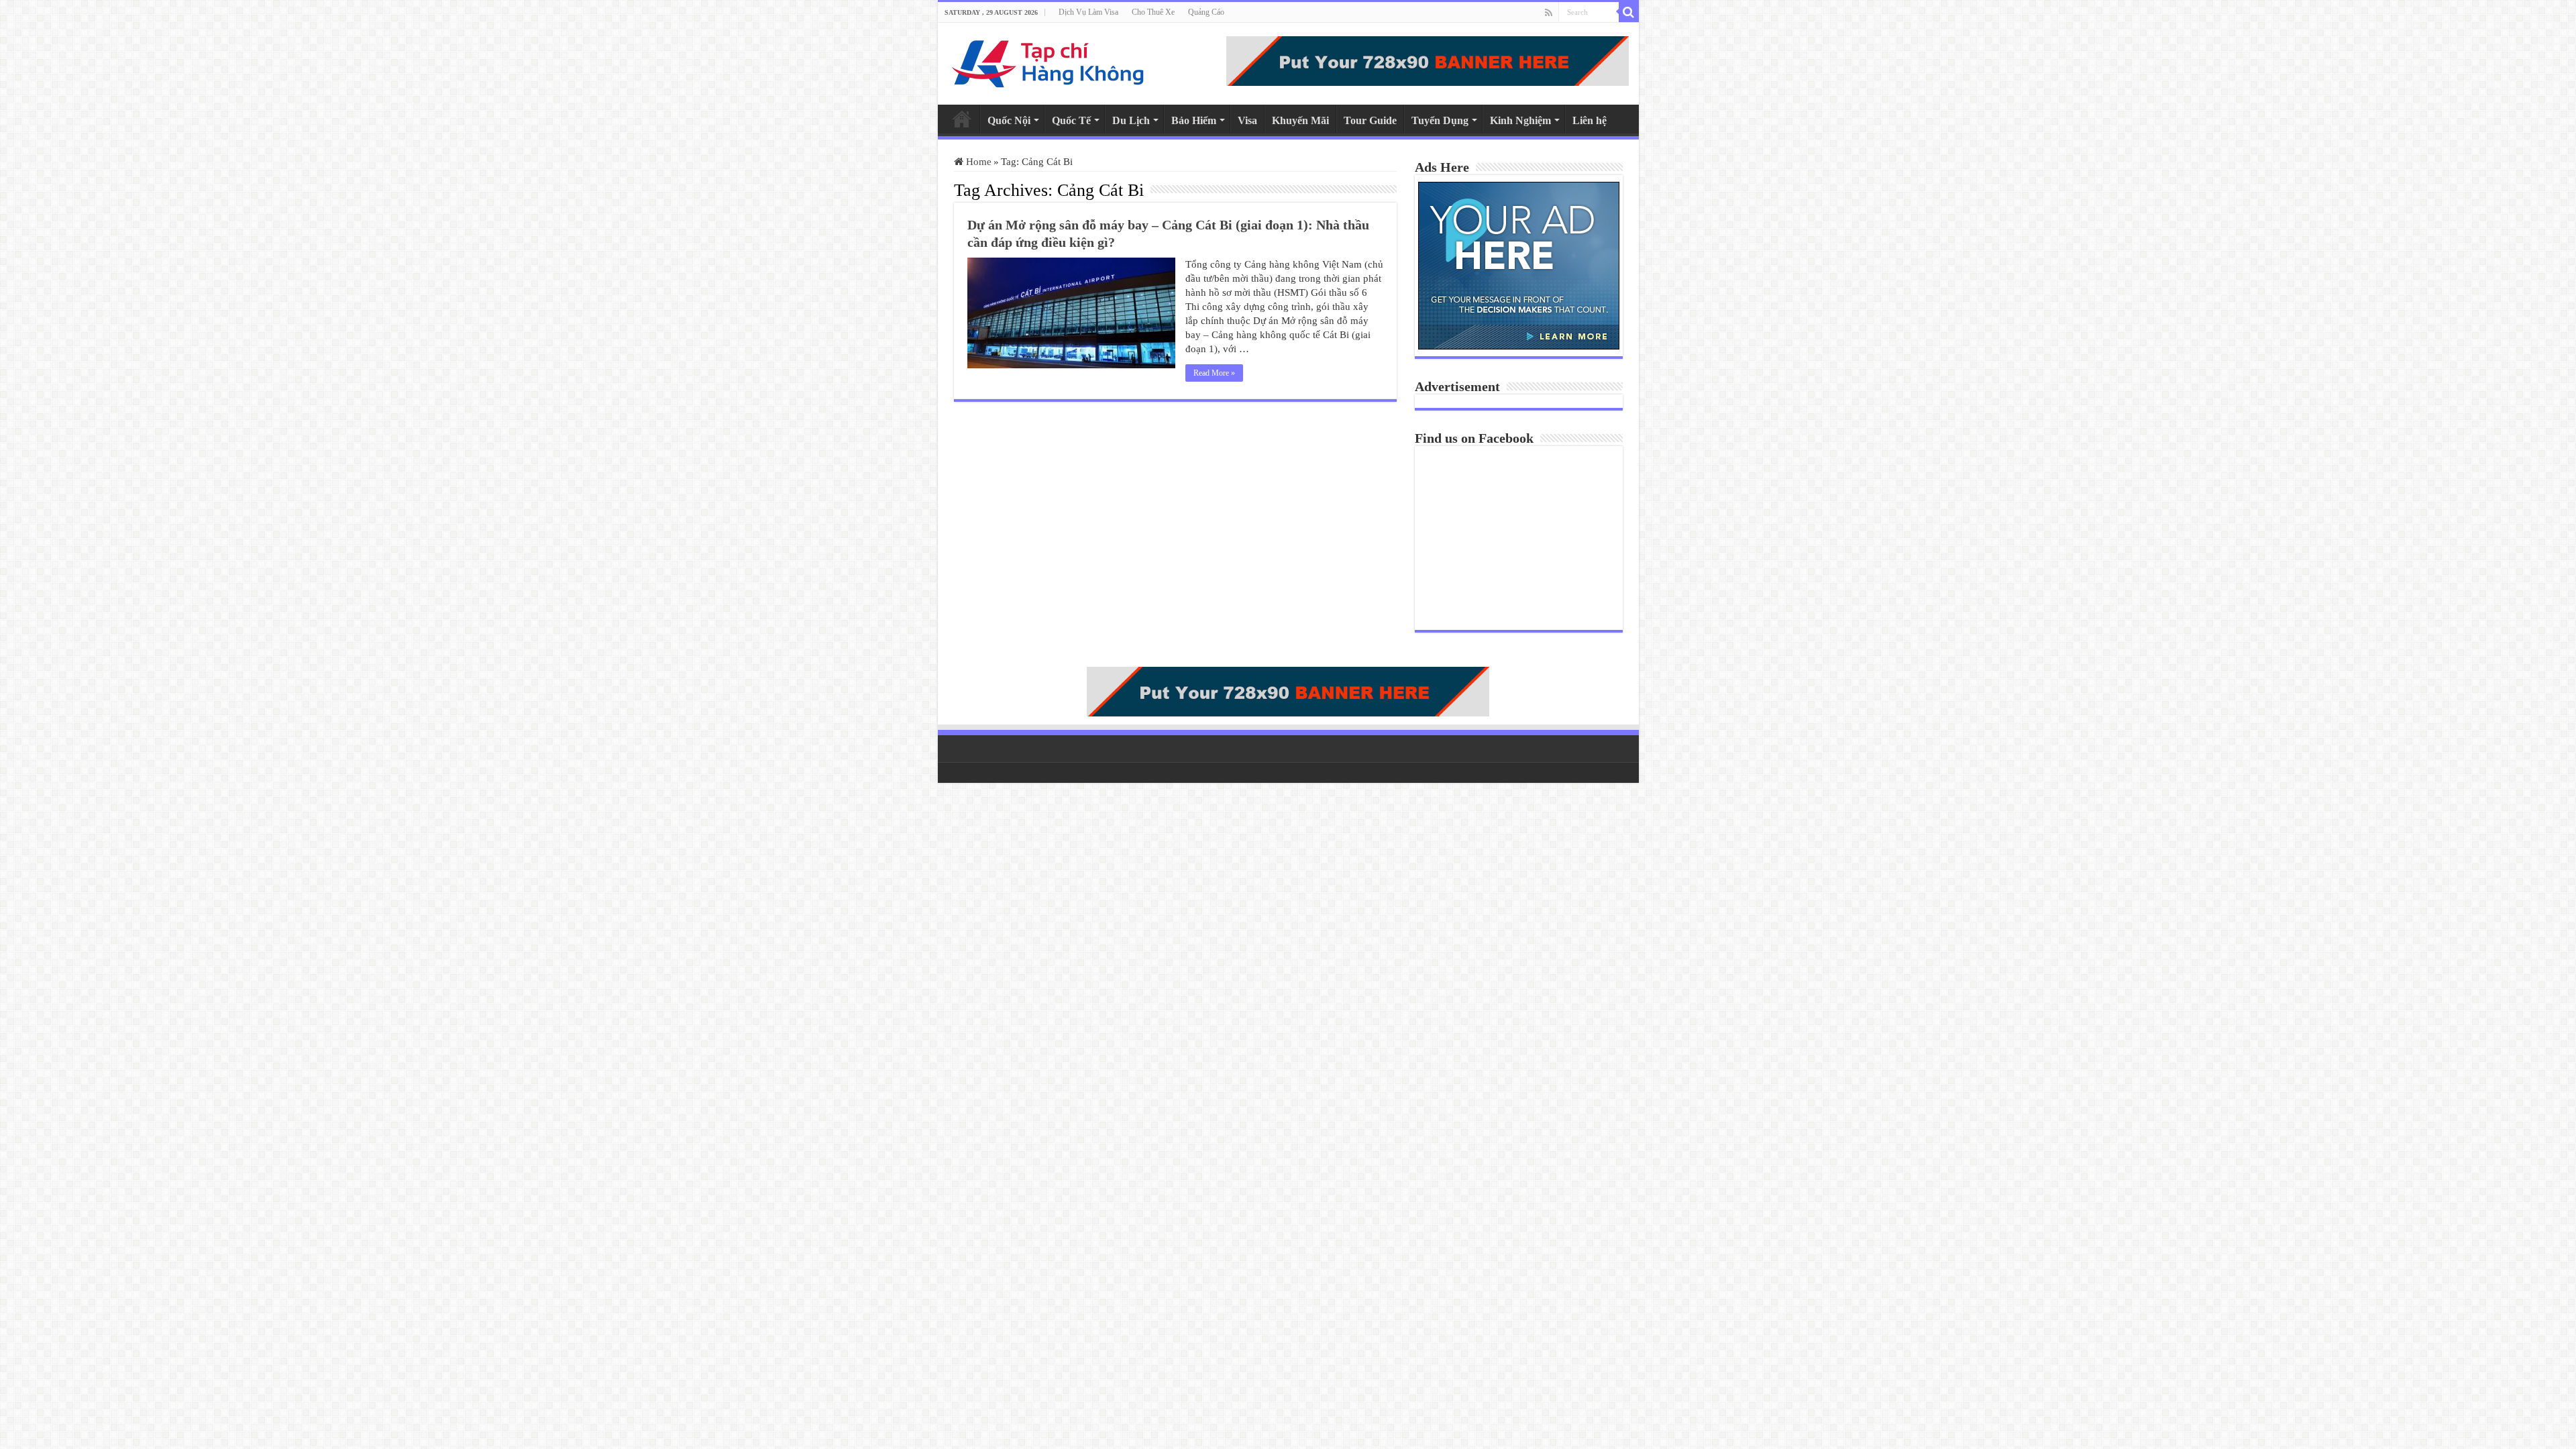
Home (962, 119)
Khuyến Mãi (1300, 120)
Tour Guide (1370, 120)
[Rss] (1549, 13)
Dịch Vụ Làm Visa (1088, 12)
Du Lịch (1131, 120)
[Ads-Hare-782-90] (1428, 60)
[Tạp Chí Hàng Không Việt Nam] (1049, 61)
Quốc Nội (1009, 120)
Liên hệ (1590, 120)
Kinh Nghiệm (1520, 120)
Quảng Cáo (1206, 12)
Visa (1247, 120)
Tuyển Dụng (1440, 120)
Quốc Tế (1071, 120)
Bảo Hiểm (1194, 120)
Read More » (1214, 373)
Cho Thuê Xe (1153, 12)
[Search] (1629, 12)
